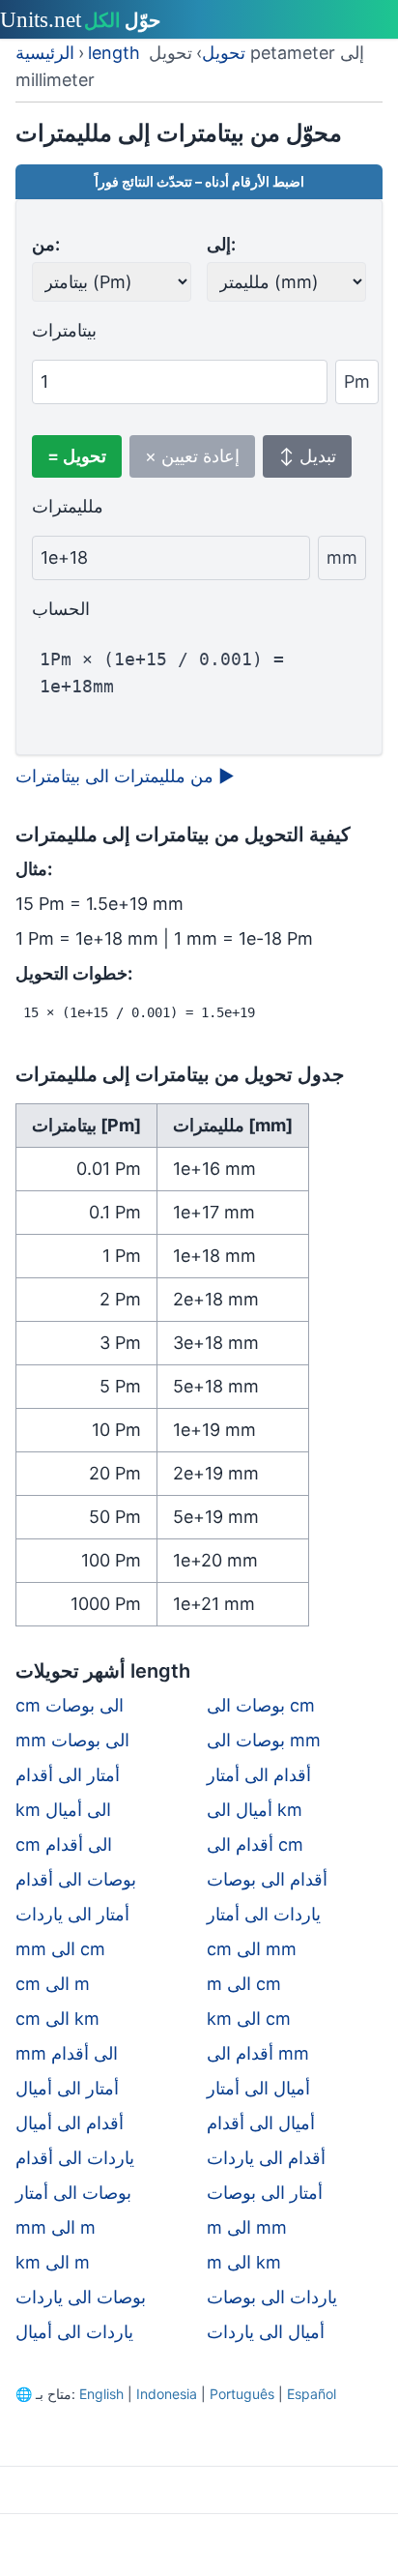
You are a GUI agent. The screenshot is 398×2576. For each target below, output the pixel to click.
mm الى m (56, 2227)
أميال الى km (255, 1810)
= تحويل (77, 456)
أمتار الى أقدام (68, 1775)
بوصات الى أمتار (73, 2193)
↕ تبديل (307, 456)
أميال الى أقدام (261, 2123)
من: (46, 244)
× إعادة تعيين (192, 456)
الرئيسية (45, 53)
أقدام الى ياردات (266, 2158)
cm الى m (53, 1984)
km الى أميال (63, 1810)
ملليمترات (68, 506)
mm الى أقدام (67, 2053)
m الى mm (247, 2227)
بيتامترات (64, 330)
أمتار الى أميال (67, 2088)
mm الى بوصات (72, 1740)
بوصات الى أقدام (76, 1879)
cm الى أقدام (64, 1844)
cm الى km (57, 2019)
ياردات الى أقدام (75, 2158)
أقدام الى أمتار (259, 1775)
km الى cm (249, 2019)
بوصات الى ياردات (81, 2297)
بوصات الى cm (261, 1705)
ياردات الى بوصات (272, 2297)
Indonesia (167, 2394)
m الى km (244, 2262)
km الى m (53, 2262)
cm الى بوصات (70, 1705)
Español (312, 2394)
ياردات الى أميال (74, 2332)
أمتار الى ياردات (72, 1914)
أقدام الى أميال (70, 2123)
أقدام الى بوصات (267, 1879)
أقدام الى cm (255, 1844)
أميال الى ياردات (266, 2332)
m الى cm (244, 1984)
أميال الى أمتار (258, 2088)
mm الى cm (60, 1949)
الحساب (61, 609)
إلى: (221, 244)
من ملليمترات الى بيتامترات (125, 776)
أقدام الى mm (258, 2053)
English (101, 2394)
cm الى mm (252, 1949)
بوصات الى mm (264, 1740)
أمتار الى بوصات (265, 2193)
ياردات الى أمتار (264, 1914)
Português (242, 2394)
